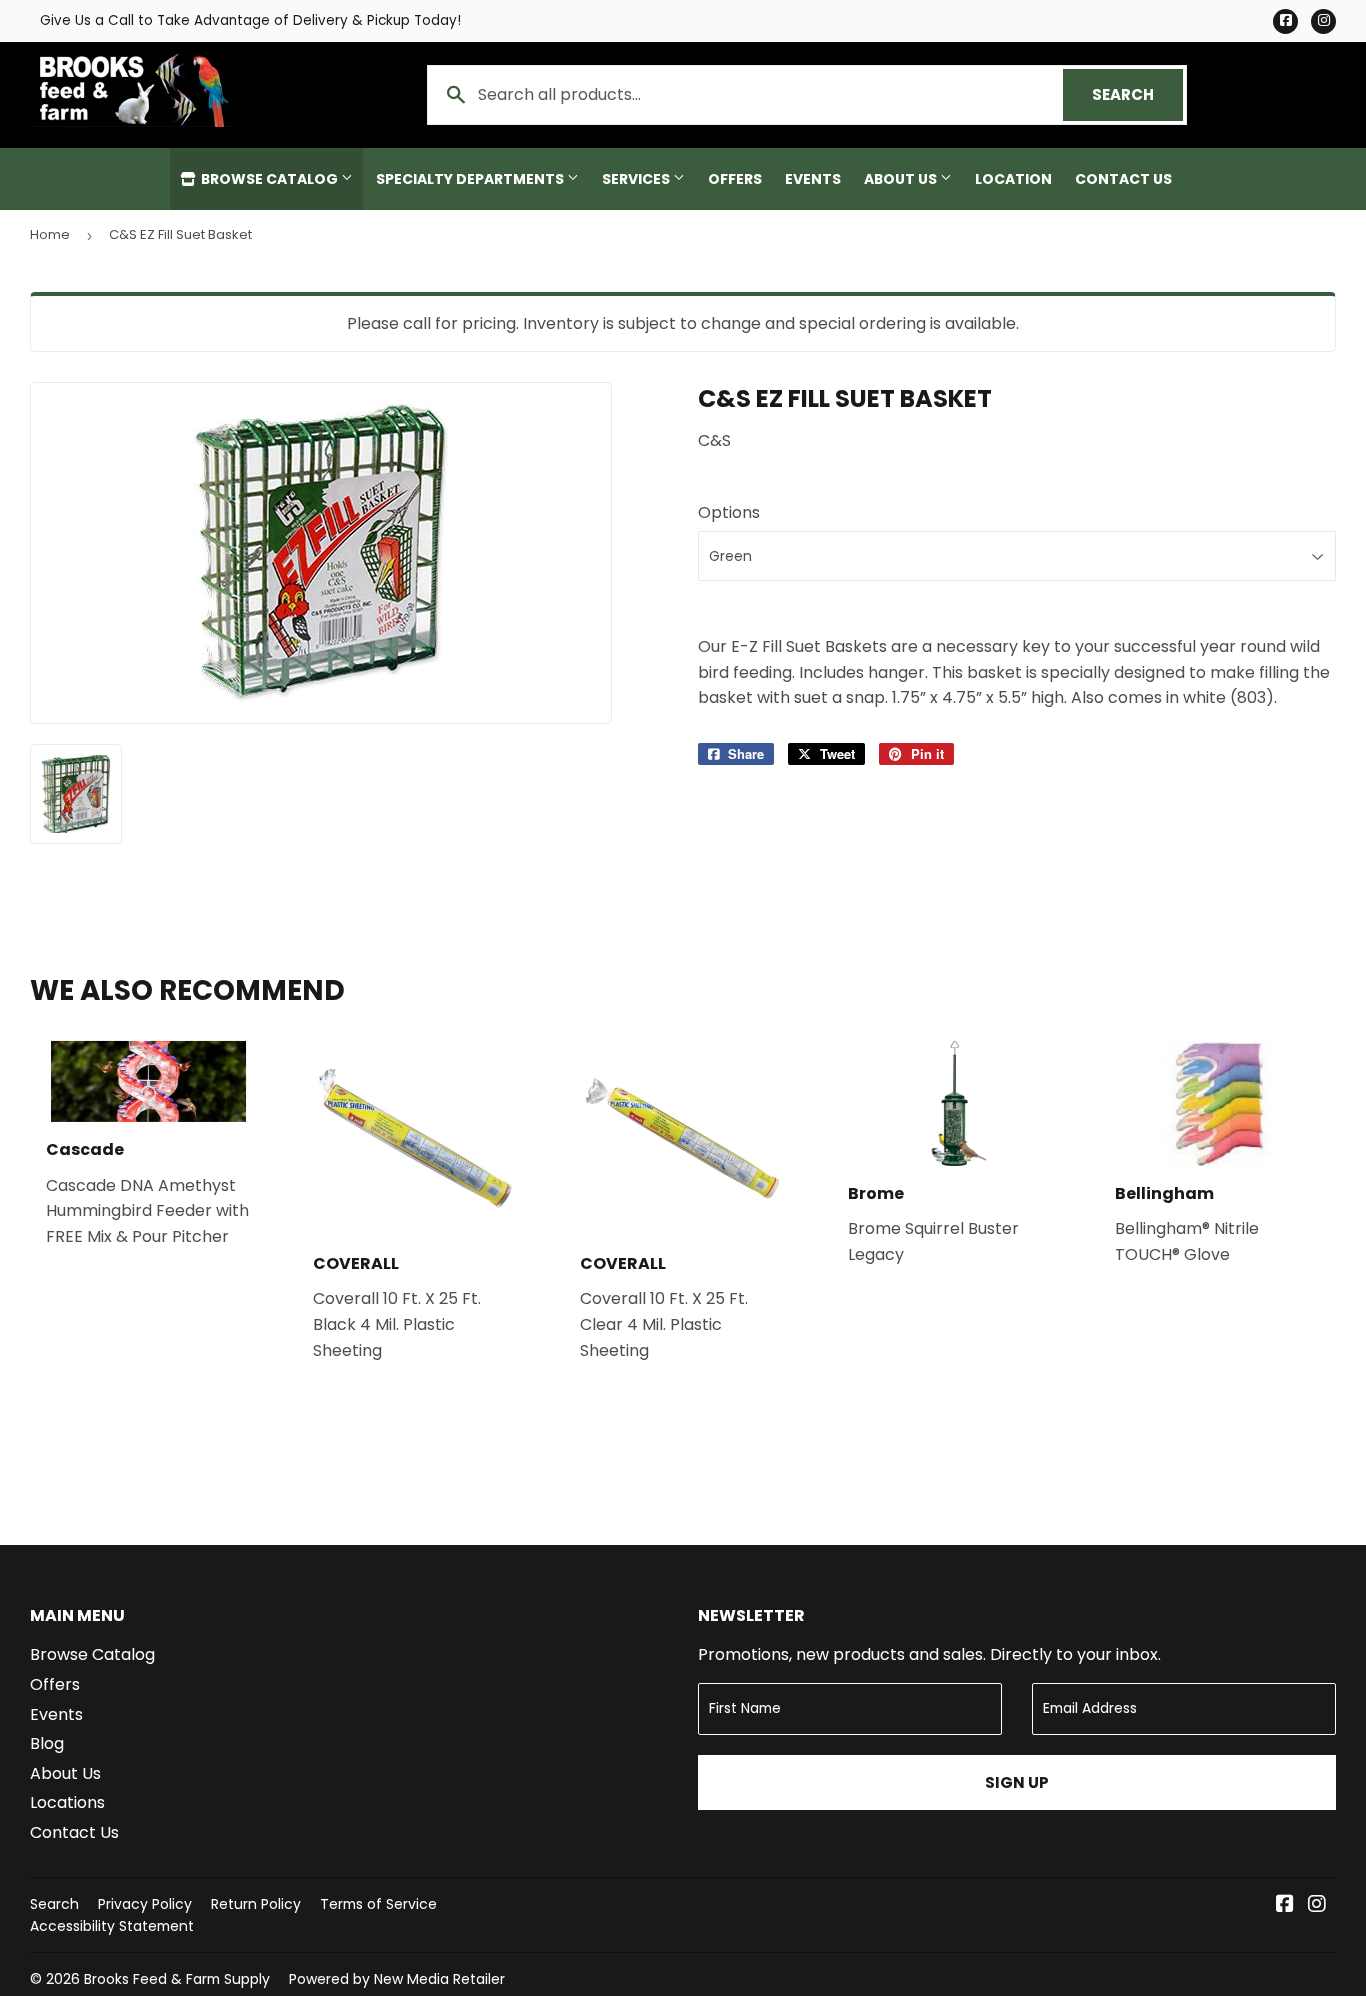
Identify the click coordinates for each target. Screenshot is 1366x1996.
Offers (735, 179)
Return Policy (256, 1904)
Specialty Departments (471, 179)
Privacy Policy (145, 1904)
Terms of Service (378, 1904)
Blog (47, 1743)
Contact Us (1123, 179)
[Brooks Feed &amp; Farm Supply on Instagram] (1317, 1905)
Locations (67, 1802)
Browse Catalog (269, 179)
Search (1137, 94)
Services (637, 179)
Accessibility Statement (112, 1926)
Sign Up (1017, 1782)
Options (729, 512)
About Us (902, 179)
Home (50, 234)
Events (813, 179)
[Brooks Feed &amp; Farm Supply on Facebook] (1285, 1905)
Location (1013, 179)
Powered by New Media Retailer (397, 1979)
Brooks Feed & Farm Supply (177, 1979)
